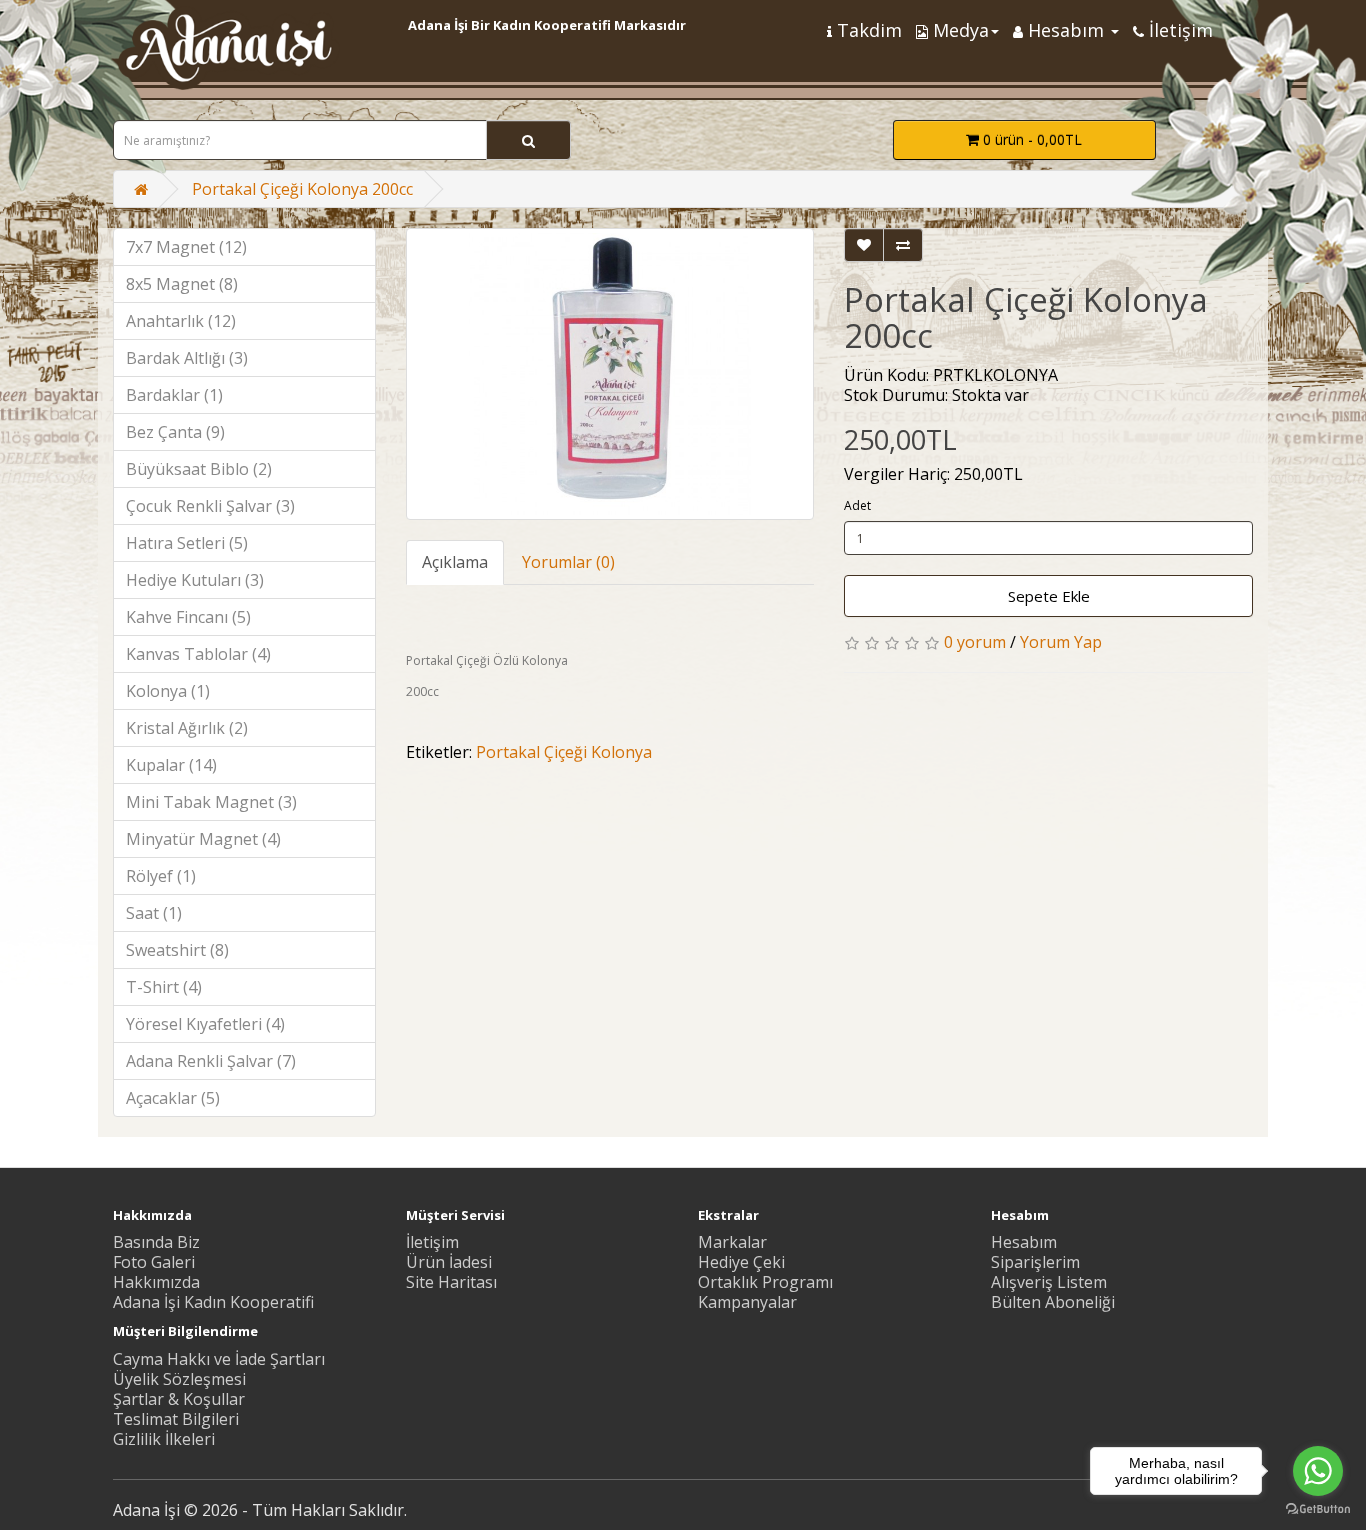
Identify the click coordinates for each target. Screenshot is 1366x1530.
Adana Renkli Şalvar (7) (211, 1061)
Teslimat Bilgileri (176, 1419)
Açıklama (455, 562)
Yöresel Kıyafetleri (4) (205, 1024)
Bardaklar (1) (174, 395)
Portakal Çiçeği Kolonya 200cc (302, 189)
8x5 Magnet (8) (182, 284)
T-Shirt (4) (164, 987)
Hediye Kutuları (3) (195, 580)
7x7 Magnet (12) (186, 247)
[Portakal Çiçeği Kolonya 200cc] (610, 374)
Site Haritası (451, 1282)
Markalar (732, 1242)
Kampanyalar (747, 1302)
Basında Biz (156, 1242)
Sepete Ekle (1049, 596)
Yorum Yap (1061, 642)
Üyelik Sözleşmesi (179, 1379)
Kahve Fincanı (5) (188, 617)
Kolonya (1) (168, 691)
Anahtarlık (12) (181, 321)
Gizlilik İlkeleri (164, 1439)
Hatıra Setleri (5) (187, 543)
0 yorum (975, 642)
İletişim (432, 1242)
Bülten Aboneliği (1053, 1302)
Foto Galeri (154, 1262)
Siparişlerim (1035, 1262)
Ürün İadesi (449, 1262)
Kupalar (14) (171, 765)
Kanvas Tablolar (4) (198, 654)
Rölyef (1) (161, 876)
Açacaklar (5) (173, 1098)
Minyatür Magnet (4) (203, 839)
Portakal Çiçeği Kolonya (564, 752)
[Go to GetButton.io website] (1318, 1509)
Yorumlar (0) (568, 562)
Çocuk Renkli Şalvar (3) (210, 506)
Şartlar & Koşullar (179, 1399)
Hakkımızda (156, 1282)
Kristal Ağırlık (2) (187, 728)
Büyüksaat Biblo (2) (199, 469)
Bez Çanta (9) (175, 432)
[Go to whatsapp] (1318, 1471)
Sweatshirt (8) (177, 950)
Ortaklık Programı (765, 1282)
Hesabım (1024, 1242)
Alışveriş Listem (1049, 1282)
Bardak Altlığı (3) (187, 358)
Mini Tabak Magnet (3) (211, 802)
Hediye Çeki (741, 1262)
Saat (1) (154, 913)
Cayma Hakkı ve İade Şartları (219, 1359)
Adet (857, 505)
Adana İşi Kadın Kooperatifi (213, 1302)
